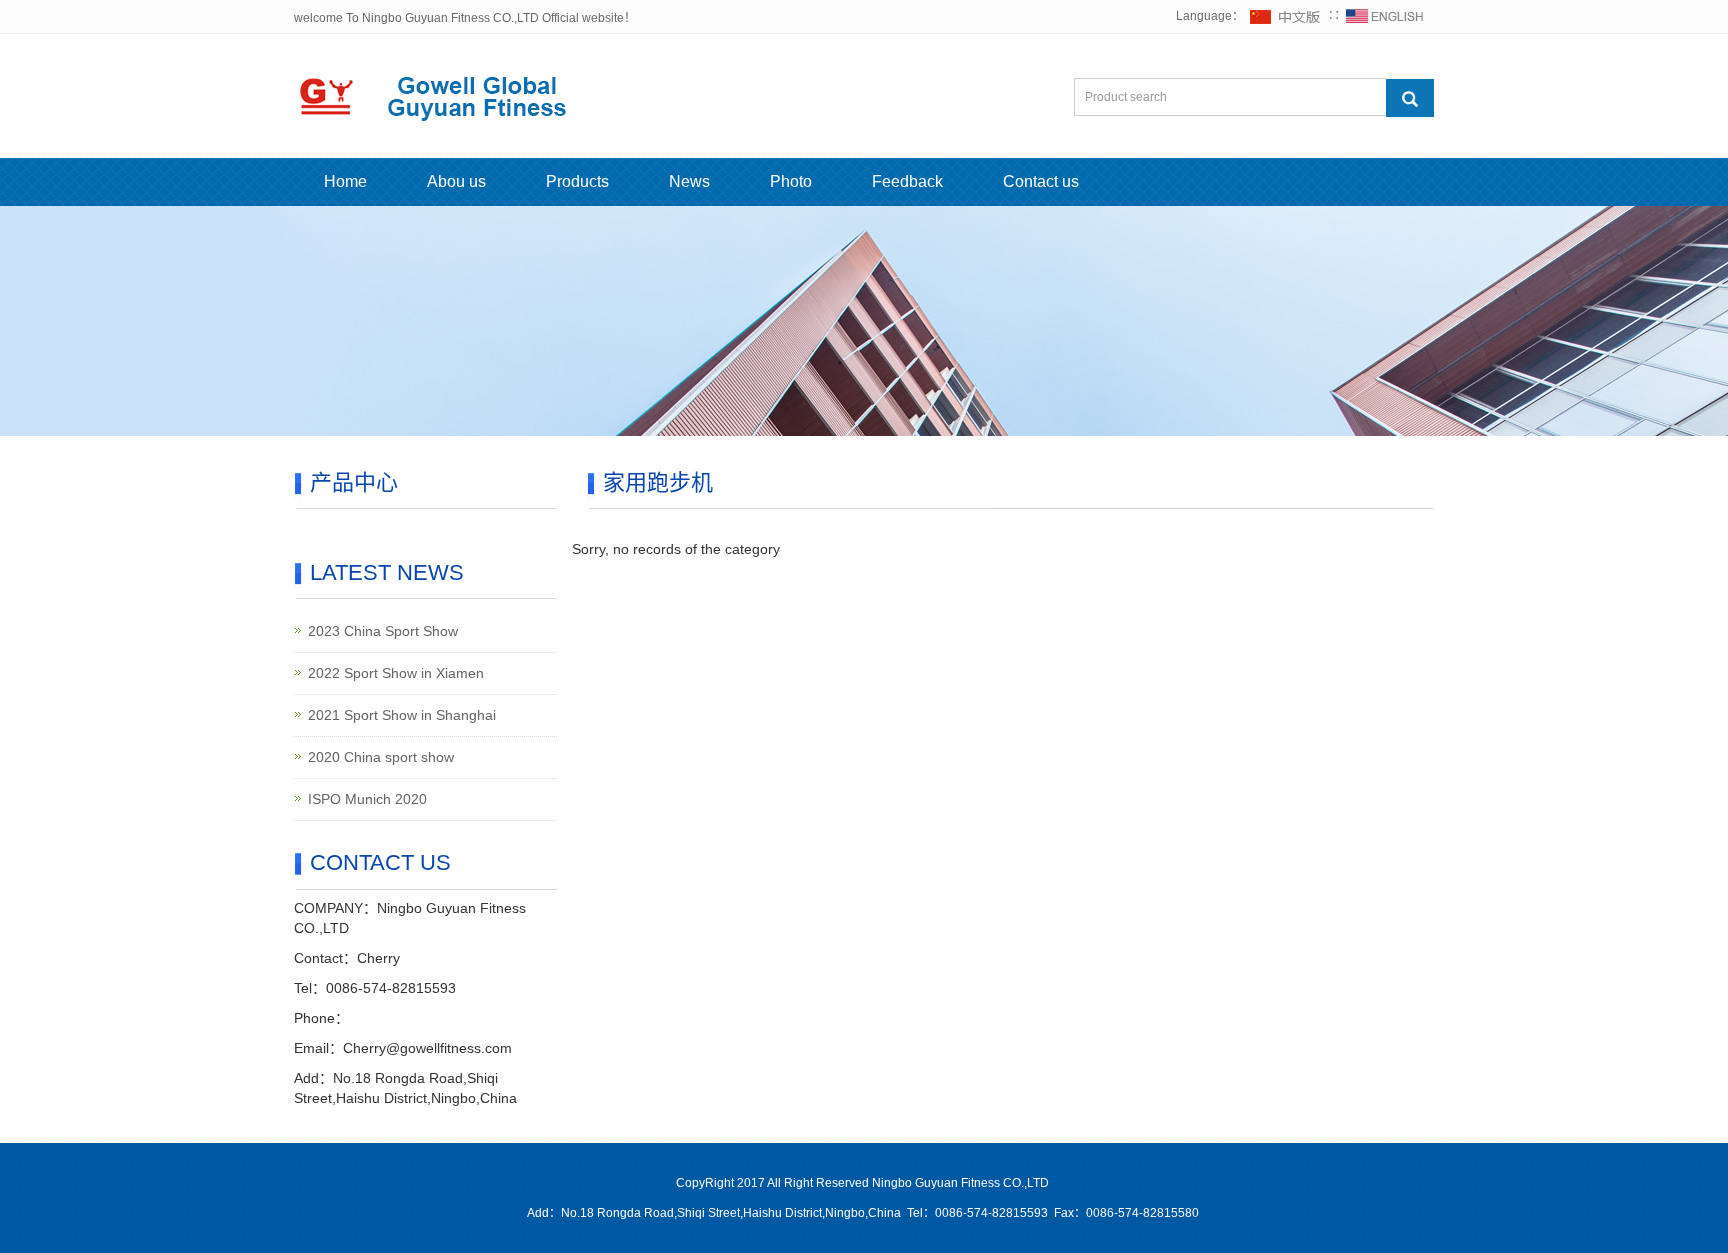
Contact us (1041, 181)
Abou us (456, 181)
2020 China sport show (381, 757)
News (689, 181)
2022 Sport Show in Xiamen (396, 673)
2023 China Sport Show (383, 631)
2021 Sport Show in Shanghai (402, 715)
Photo (791, 181)
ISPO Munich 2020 (367, 799)
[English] (1385, 16)
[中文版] (1286, 16)
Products (577, 181)
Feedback (907, 181)
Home (345, 181)
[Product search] (1410, 98)
